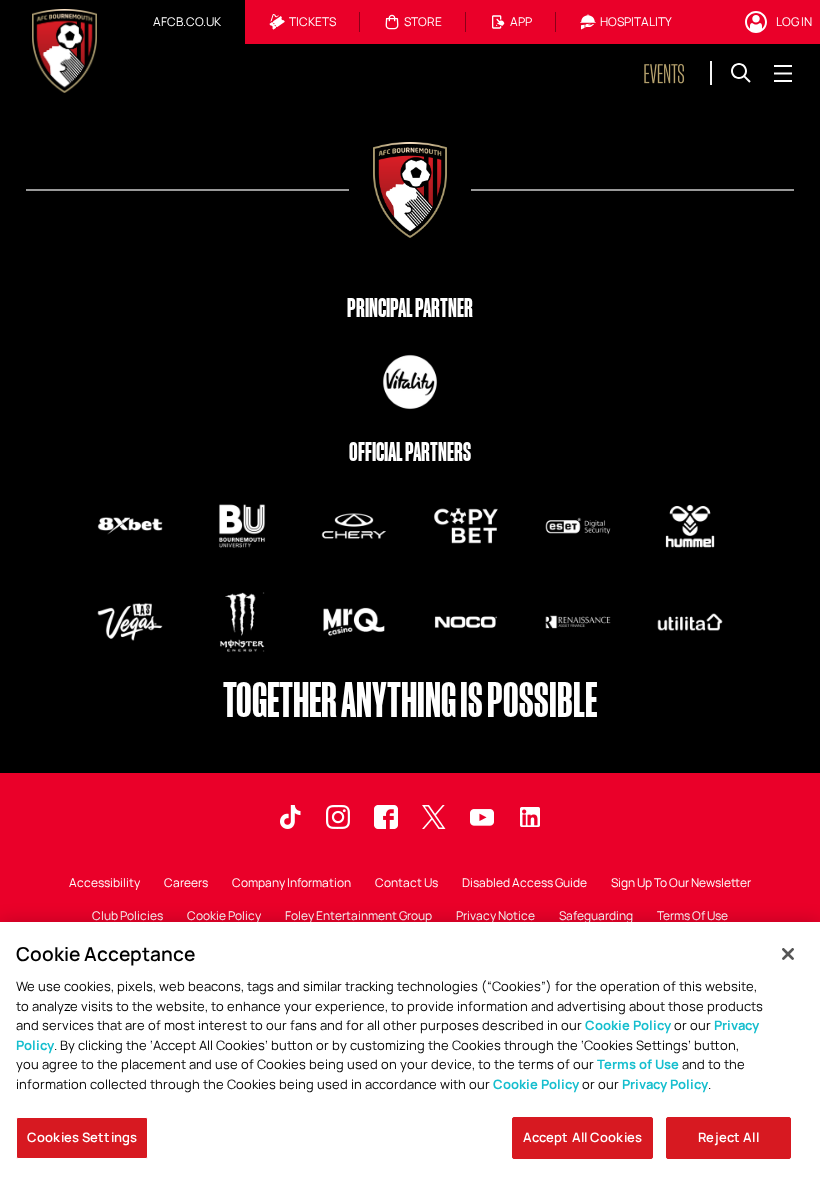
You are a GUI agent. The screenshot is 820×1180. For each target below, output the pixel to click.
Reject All (728, 1137)
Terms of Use (638, 1064)
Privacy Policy (665, 1084)
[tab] (187, 22)
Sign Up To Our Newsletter (681, 884)
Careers (186, 884)
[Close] (788, 954)
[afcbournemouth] (386, 817)
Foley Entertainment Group (358, 917)
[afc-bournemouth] (530, 817)
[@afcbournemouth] (434, 817)
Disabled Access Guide (524, 884)
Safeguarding (596, 917)
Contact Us (406, 884)
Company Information (291, 884)
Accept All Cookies (582, 1137)
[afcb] (290, 817)
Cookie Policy (224, 917)
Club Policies (127, 917)
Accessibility (104, 884)
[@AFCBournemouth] (482, 817)
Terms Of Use (692, 917)
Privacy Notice (495, 917)
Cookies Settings (82, 1137)
